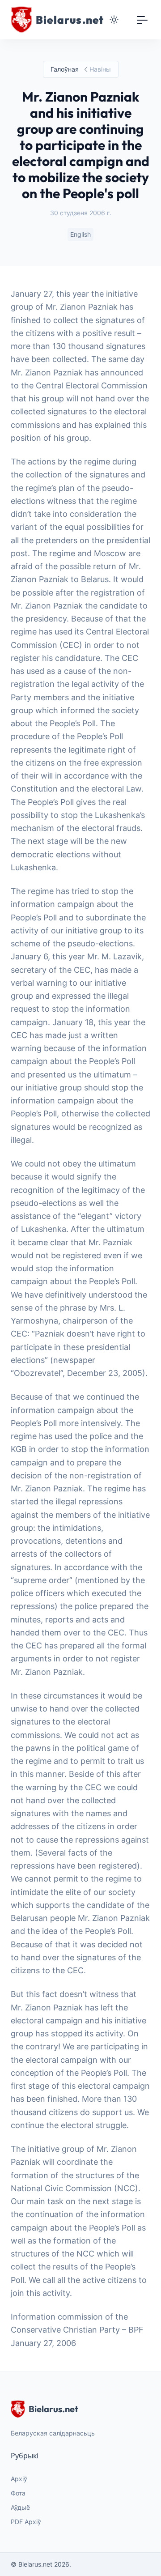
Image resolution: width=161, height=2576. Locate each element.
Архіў (19, 2479)
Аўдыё (20, 2507)
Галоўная (65, 69)
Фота (18, 2493)
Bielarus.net (53, 2409)
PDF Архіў (26, 2522)
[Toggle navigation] (142, 20)
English (80, 234)
